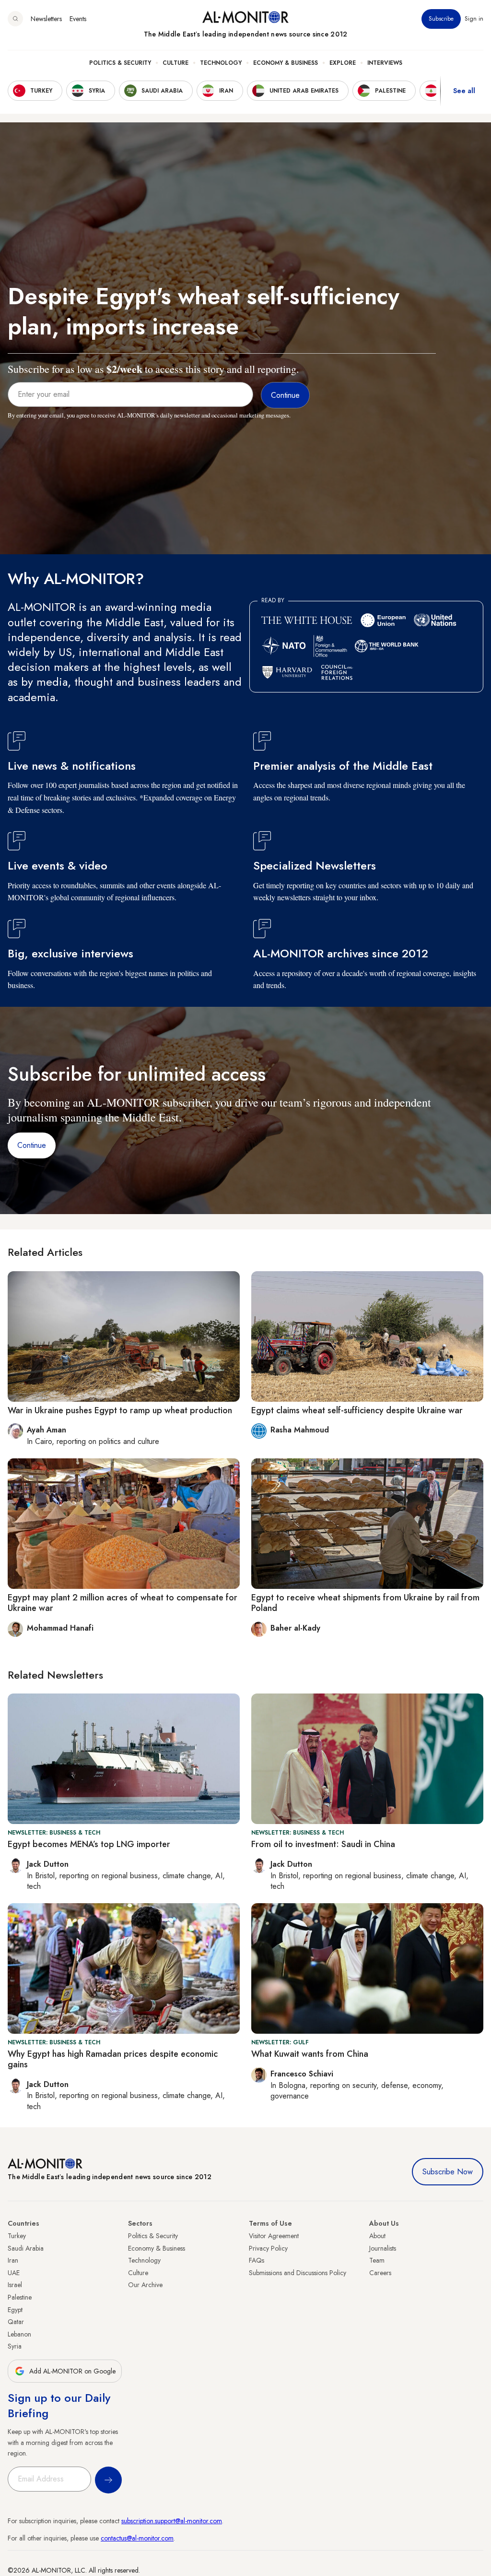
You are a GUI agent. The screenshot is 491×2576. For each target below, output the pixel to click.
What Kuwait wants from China (310, 2054)
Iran (13, 2260)
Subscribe (441, 19)
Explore (343, 63)
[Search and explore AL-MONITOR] (15, 19)
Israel (15, 2285)
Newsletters (46, 19)
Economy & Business (286, 63)
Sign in (474, 19)
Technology (221, 63)
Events (78, 19)
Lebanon (19, 2334)
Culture (175, 63)
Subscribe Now (448, 2172)
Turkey (17, 2236)
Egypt (15, 2310)
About (377, 2236)
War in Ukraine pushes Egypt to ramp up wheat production (120, 1410)
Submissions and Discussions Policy (298, 2273)
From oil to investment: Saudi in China (323, 1844)
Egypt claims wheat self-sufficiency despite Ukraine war (357, 1410)
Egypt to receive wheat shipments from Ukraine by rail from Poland (365, 1603)
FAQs (257, 2260)
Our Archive (145, 2285)
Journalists (383, 2248)
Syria (15, 2346)
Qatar (16, 2322)
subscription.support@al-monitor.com (172, 2521)
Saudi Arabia (26, 2248)
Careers (380, 2273)
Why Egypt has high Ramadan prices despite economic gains (113, 2059)
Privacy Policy (268, 2248)
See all (464, 91)
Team (377, 2260)
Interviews (385, 63)
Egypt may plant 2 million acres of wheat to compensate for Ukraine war (123, 1603)
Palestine (20, 2297)
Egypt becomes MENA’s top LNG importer (89, 1844)
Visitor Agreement (274, 2236)
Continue (32, 1145)
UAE (14, 2273)
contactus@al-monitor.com (137, 2538)
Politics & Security (120, 63)
